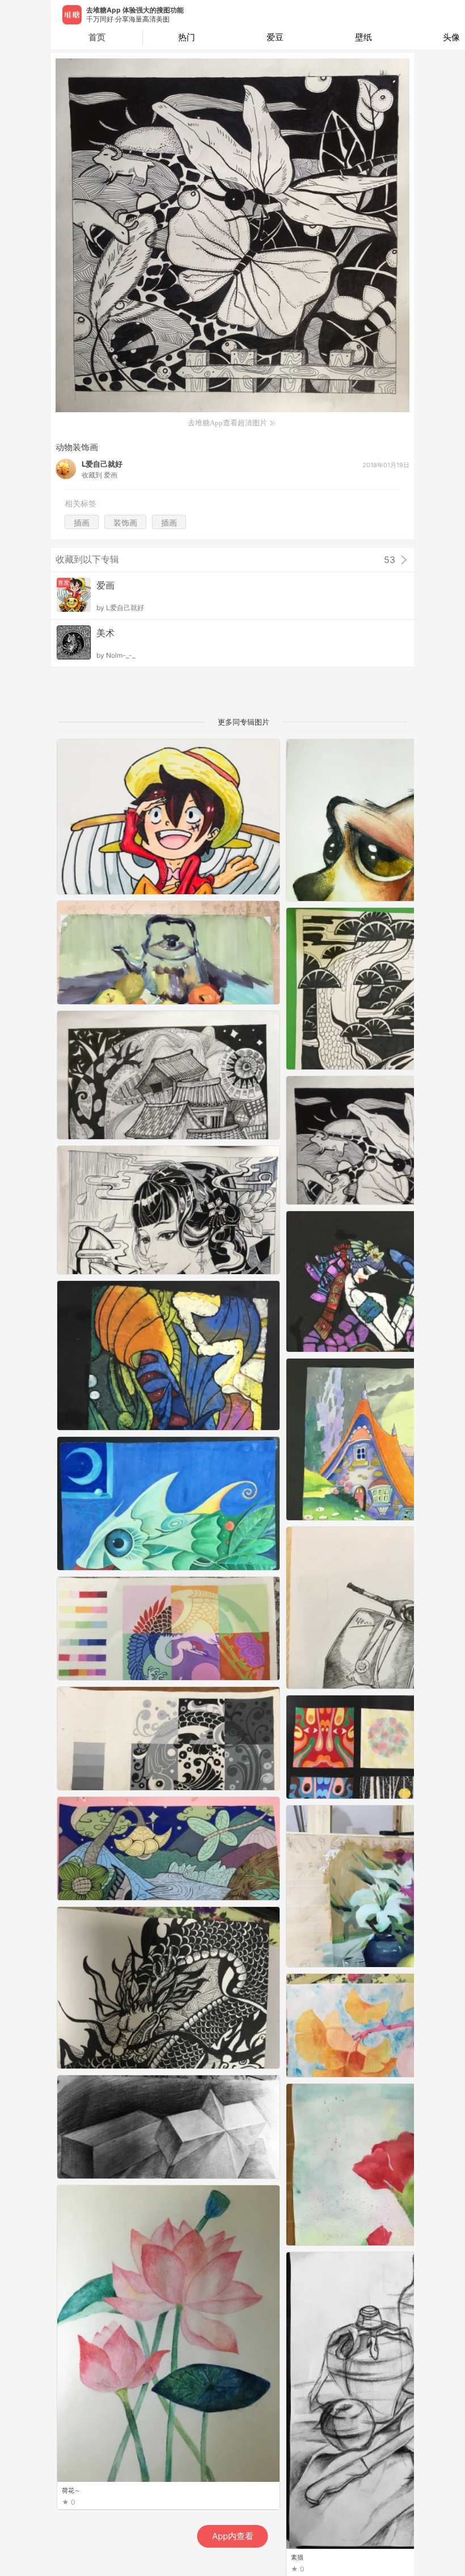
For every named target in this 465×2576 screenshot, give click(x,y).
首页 (97, 37)
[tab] (187, 37)
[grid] (235, 1657)
